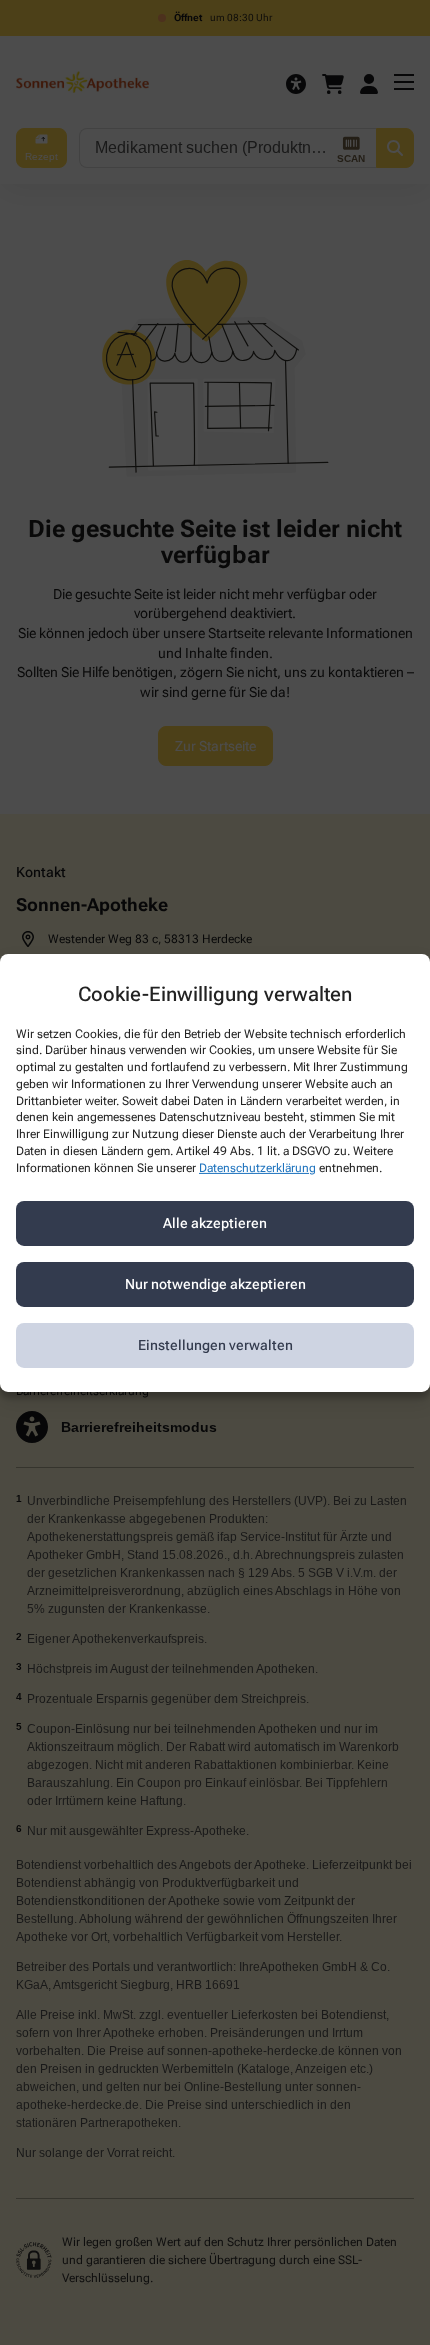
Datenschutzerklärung (257, 1168)
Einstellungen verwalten (215, 1345)
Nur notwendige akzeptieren (215, 1284)
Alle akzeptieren (215, 1223)
